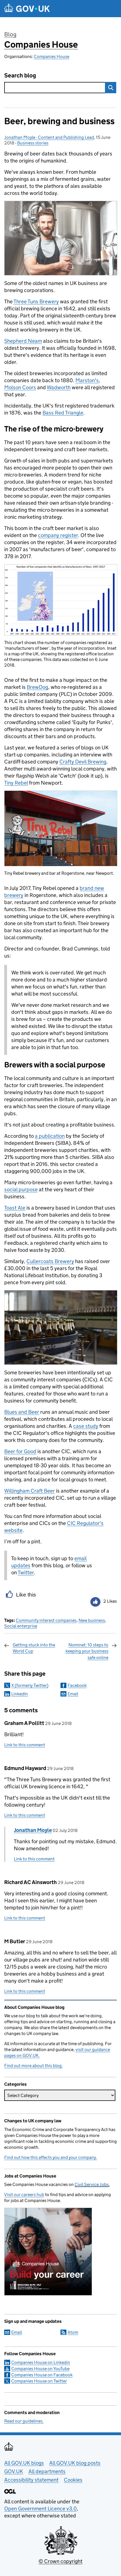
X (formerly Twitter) (30, 1685)
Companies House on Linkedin (41, 2362)
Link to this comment (25, 1745)
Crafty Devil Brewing (83, 762)
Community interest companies (46, 1620)
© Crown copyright (60, 2561)
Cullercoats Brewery (50, 1261)
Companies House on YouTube (40, 2369)
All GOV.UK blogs (24, 2463)
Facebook (77, 1685)
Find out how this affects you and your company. (51, 2157)
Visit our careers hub (24, 2195)
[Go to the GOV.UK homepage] (27, 9)
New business (92, 1620)
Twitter (26, 1572)
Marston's (87, 380)
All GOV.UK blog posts (75, 2463)
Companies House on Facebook (42, 2375)
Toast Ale (15, 1208)
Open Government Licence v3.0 (41, 2509)
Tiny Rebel (16, 783)
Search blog (20, 76)
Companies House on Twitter (39, 2381)
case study (86, 1426)
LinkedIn (20, 1694)
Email (73, 1694)
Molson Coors (20, 387)
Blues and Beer (22, 1412)
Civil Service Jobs (92, 2184)
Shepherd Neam (23, 341)
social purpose (21, 1189)
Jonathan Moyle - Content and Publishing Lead (49, 137)
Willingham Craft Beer (30, 1491)
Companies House (41, 44)
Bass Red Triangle (63, 413)
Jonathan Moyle (33, 1830)
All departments (47, 2471)
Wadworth (59, 387)
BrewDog (37, 687)
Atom (73, 2332)
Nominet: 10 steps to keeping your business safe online (87, 1651)
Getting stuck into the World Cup (34, 1648)
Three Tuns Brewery (36, 301)
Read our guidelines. (24, 2421)
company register (58, 535)
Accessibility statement (31, 2480)
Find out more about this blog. (33, 2066)
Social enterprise (21, 1626)
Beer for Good (20, 1451)
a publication (50, 1136)
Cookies (73, 2480)
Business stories (33, 143)
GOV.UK (14, 2471)
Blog (10, 34)
